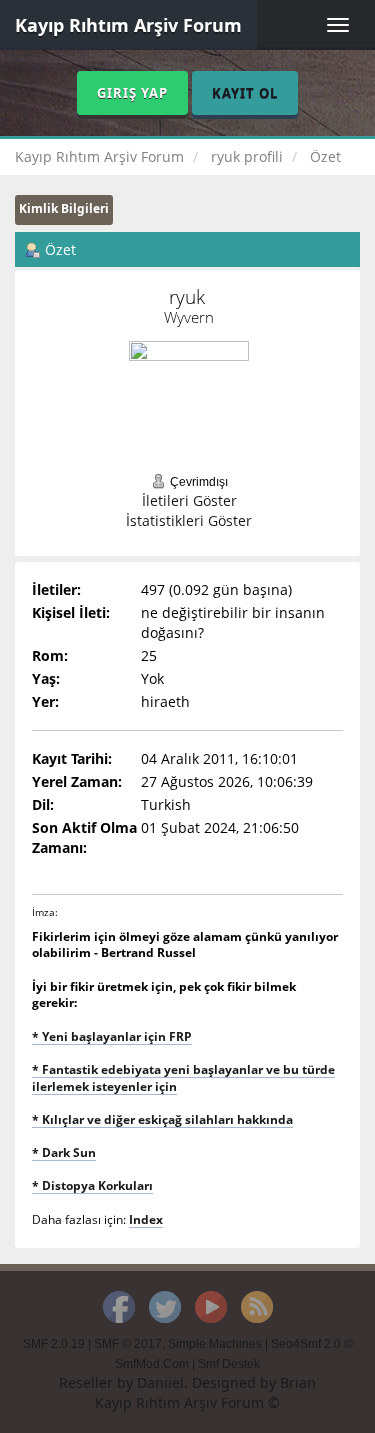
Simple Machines (215, 1344)
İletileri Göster (189, 500)
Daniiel (160, 1382)
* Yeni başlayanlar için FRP (112, 1036)
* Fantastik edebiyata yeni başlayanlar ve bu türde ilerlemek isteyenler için (183, 1077)
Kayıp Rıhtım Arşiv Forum (128, 25)
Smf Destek (229, 1364)
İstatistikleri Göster (189, 520)
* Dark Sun (64, 1152)
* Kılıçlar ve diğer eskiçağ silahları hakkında (162, 1119)
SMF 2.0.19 (54, 1344)
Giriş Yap (132, 93)
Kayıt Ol (245, 93)
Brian (298, 1382)
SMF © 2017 (128, 1344)
